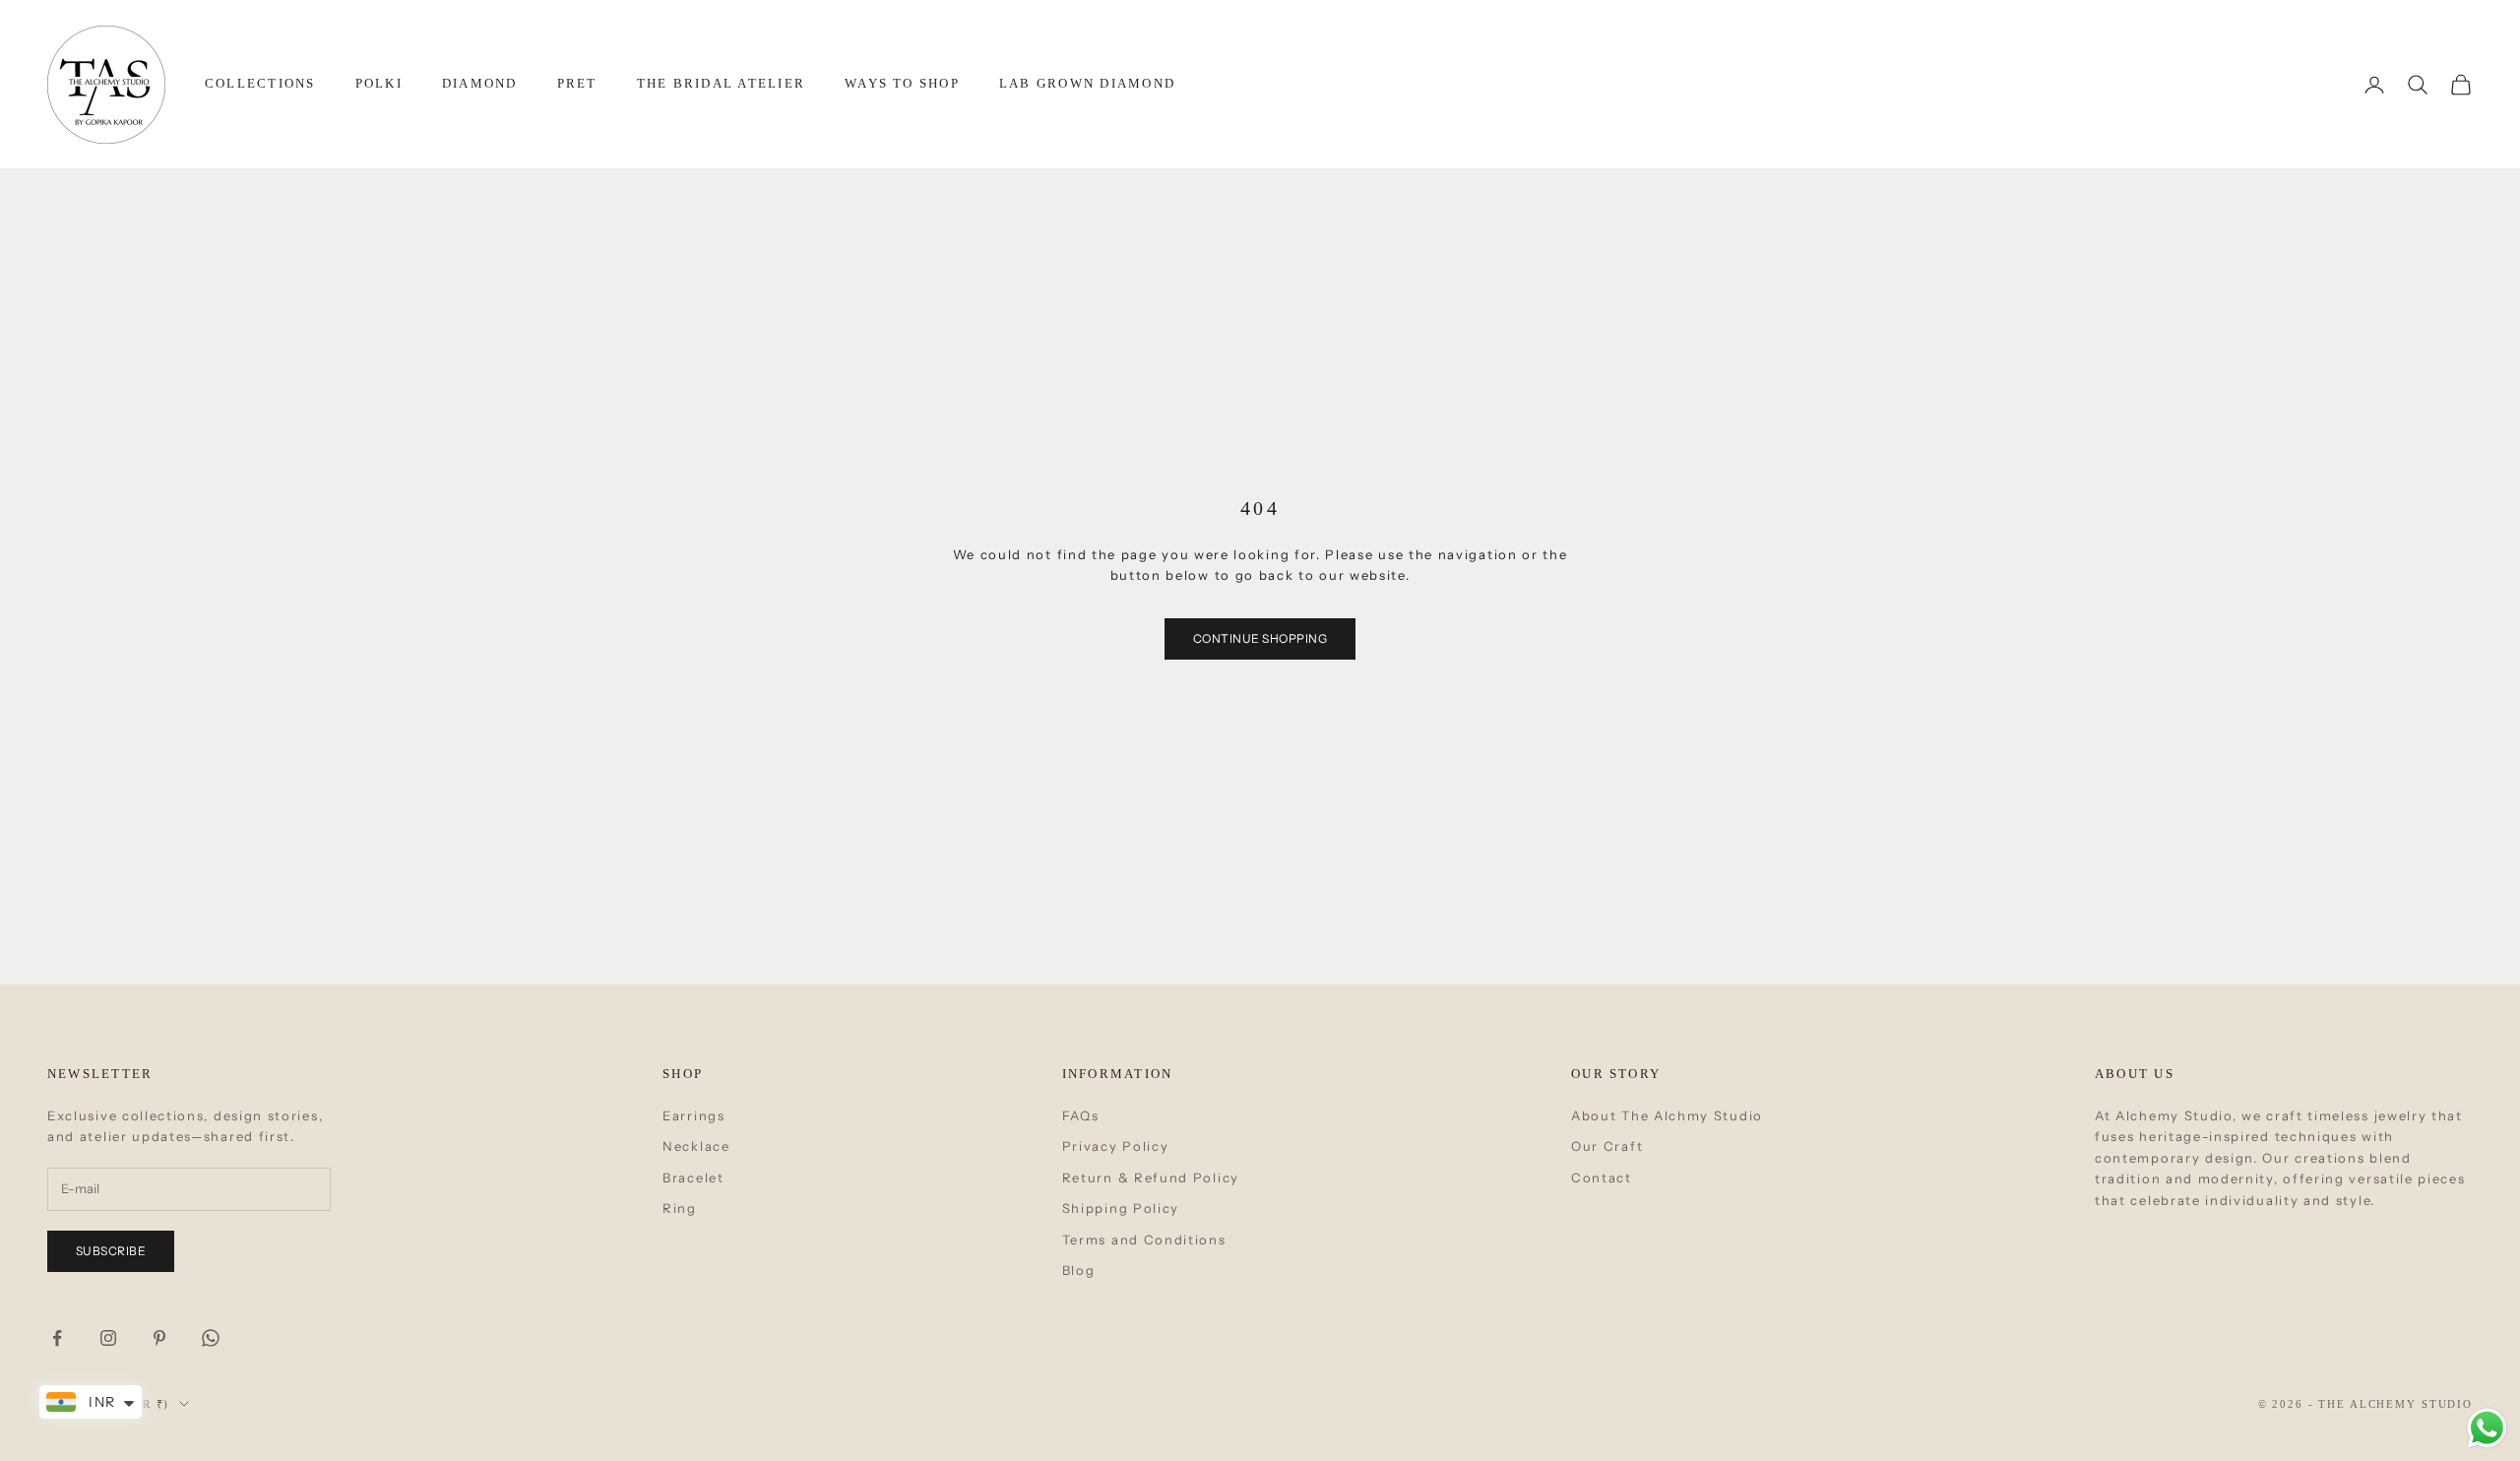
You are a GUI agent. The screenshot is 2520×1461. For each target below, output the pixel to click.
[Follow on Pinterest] (159, 1338)
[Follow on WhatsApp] (211, 1338)
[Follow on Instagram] (108, 1338)
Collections (260, 83)
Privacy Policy (1116, 1146)
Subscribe (111, 1251)
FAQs (1081, 1115)
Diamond (480, 83)
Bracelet (693, 1177)
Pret (577, 83)
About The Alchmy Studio (1667, 1115)
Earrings (694, 1115)
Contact (1602, 1177)
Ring (680, 1208)
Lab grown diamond (1087, 83)
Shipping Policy (1121, 1208)
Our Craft (1607, 1146)
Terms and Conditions (1144, 1239)
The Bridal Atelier (721, 83)
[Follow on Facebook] (57, 1338)
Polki (379, 83)
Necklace (696, 1146)
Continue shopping (1260, 638)
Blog (1079, 1270)
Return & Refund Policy (1151, 1177)
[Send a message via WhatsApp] (2487, 1428)
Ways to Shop (902, 83)
